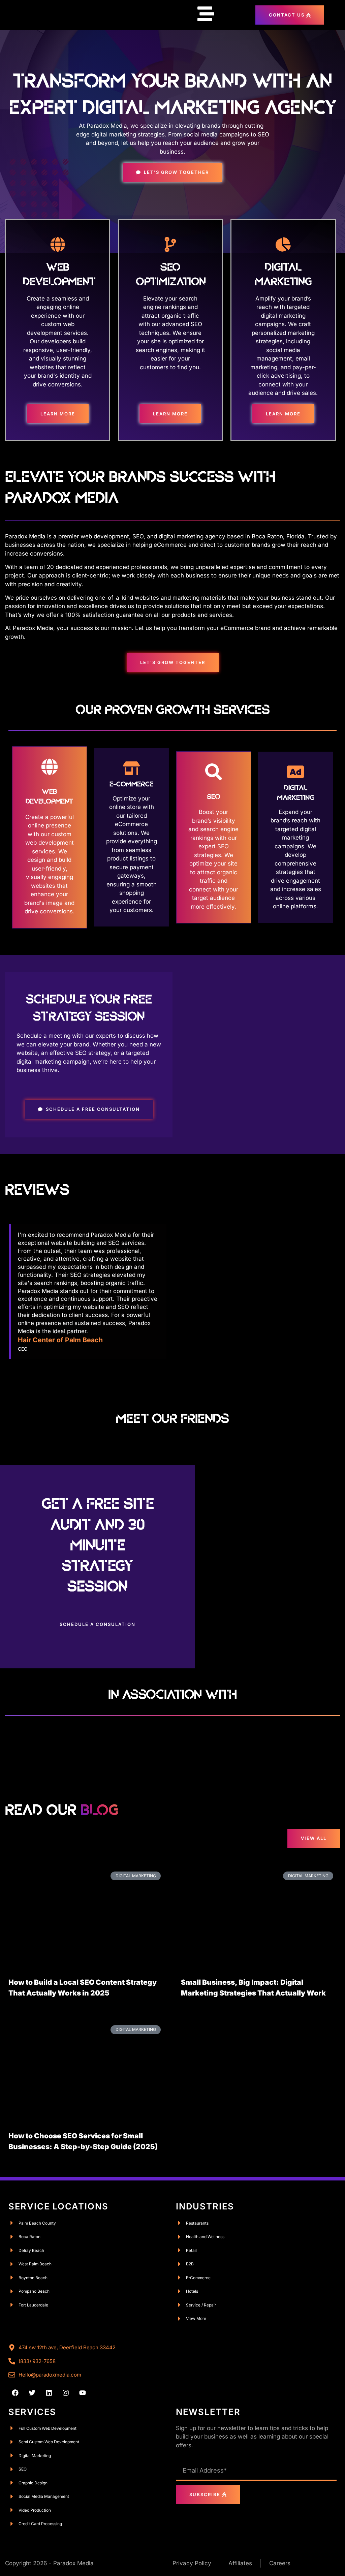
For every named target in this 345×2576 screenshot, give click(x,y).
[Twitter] (32, 2393)
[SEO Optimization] (170, 244)
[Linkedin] (49, 2393)
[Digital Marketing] (283, 244)
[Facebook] (15, 2393)
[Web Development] (58, 244)
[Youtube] (83, 2393)
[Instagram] (66, 2393)
